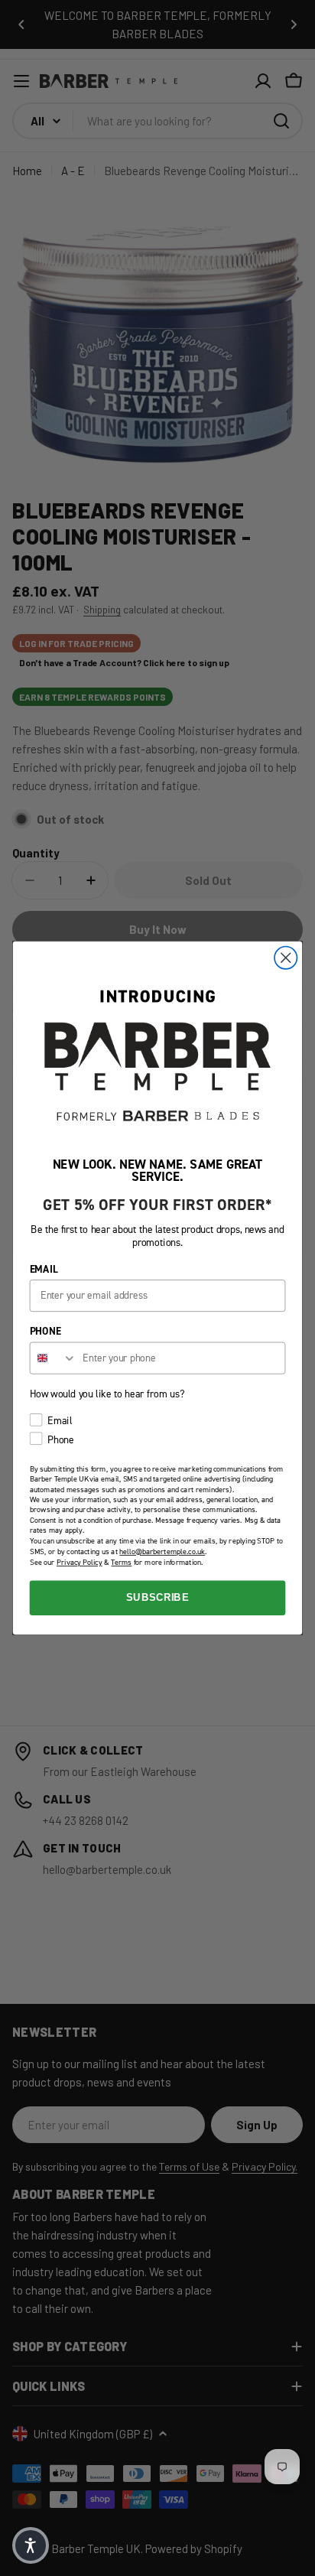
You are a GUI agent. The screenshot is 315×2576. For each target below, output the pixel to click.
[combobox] (54, 1358)
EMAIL (44, 1269)
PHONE (45, 1332)
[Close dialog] (286, 958)
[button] (31, 2545)
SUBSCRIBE (157, 1598)
